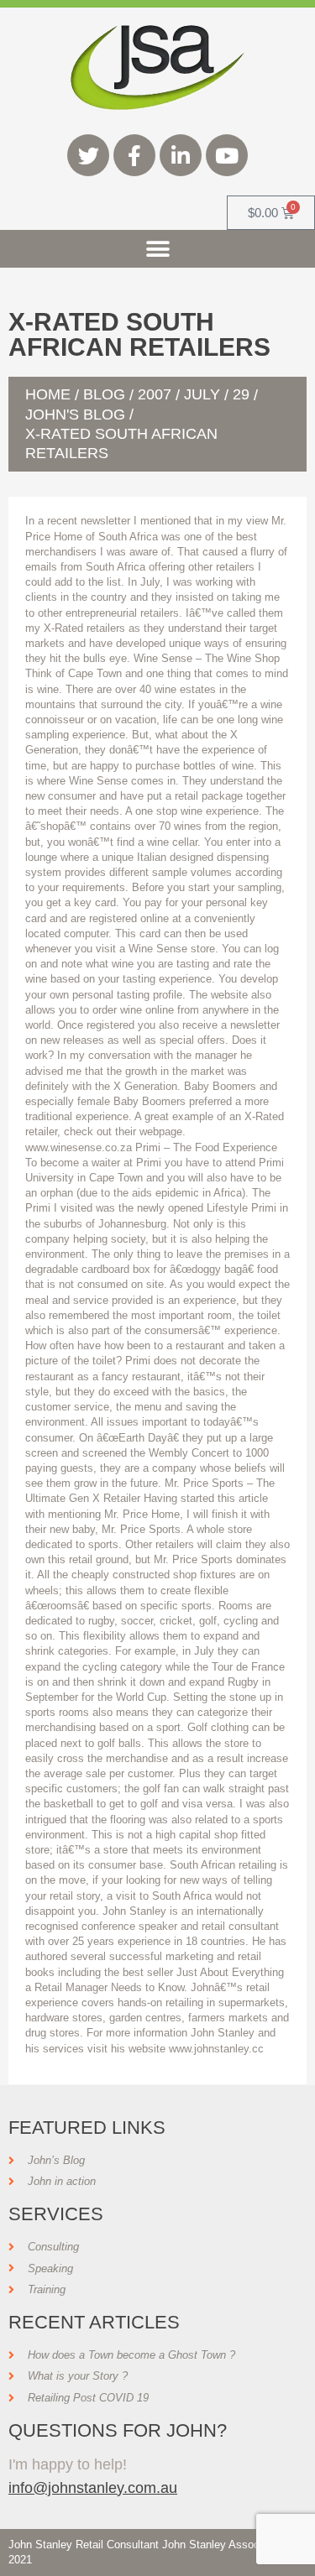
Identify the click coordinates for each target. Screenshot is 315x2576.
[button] (157, 249)
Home (48, 394)
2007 (155, 394)
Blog (104, 394)
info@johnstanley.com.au (93, 2487)
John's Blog (75, 415)
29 (241, 394)
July (202, 394)
